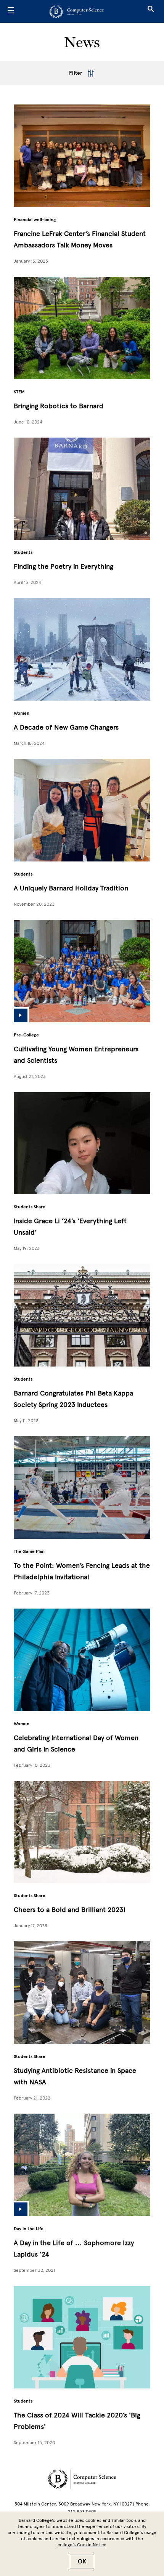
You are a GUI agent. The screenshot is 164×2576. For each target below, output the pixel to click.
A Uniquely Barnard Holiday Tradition (71, 888)
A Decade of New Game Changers (66, 727)
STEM (19, 392)
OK (82, 2562)
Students (23, 552)
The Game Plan (29, 1551)
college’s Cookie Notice (82, 2545)
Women (22, 713)
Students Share (30, 1207)
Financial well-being (35, 220)
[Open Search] (151, 11)
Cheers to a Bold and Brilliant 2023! (70, 1910)
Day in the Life (29, 2229)
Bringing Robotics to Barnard (59, 406)
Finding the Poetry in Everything (64, 566)
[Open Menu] (11, 11)
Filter (76, 73)
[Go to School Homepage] (80, 11)
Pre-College (26, 1035)
